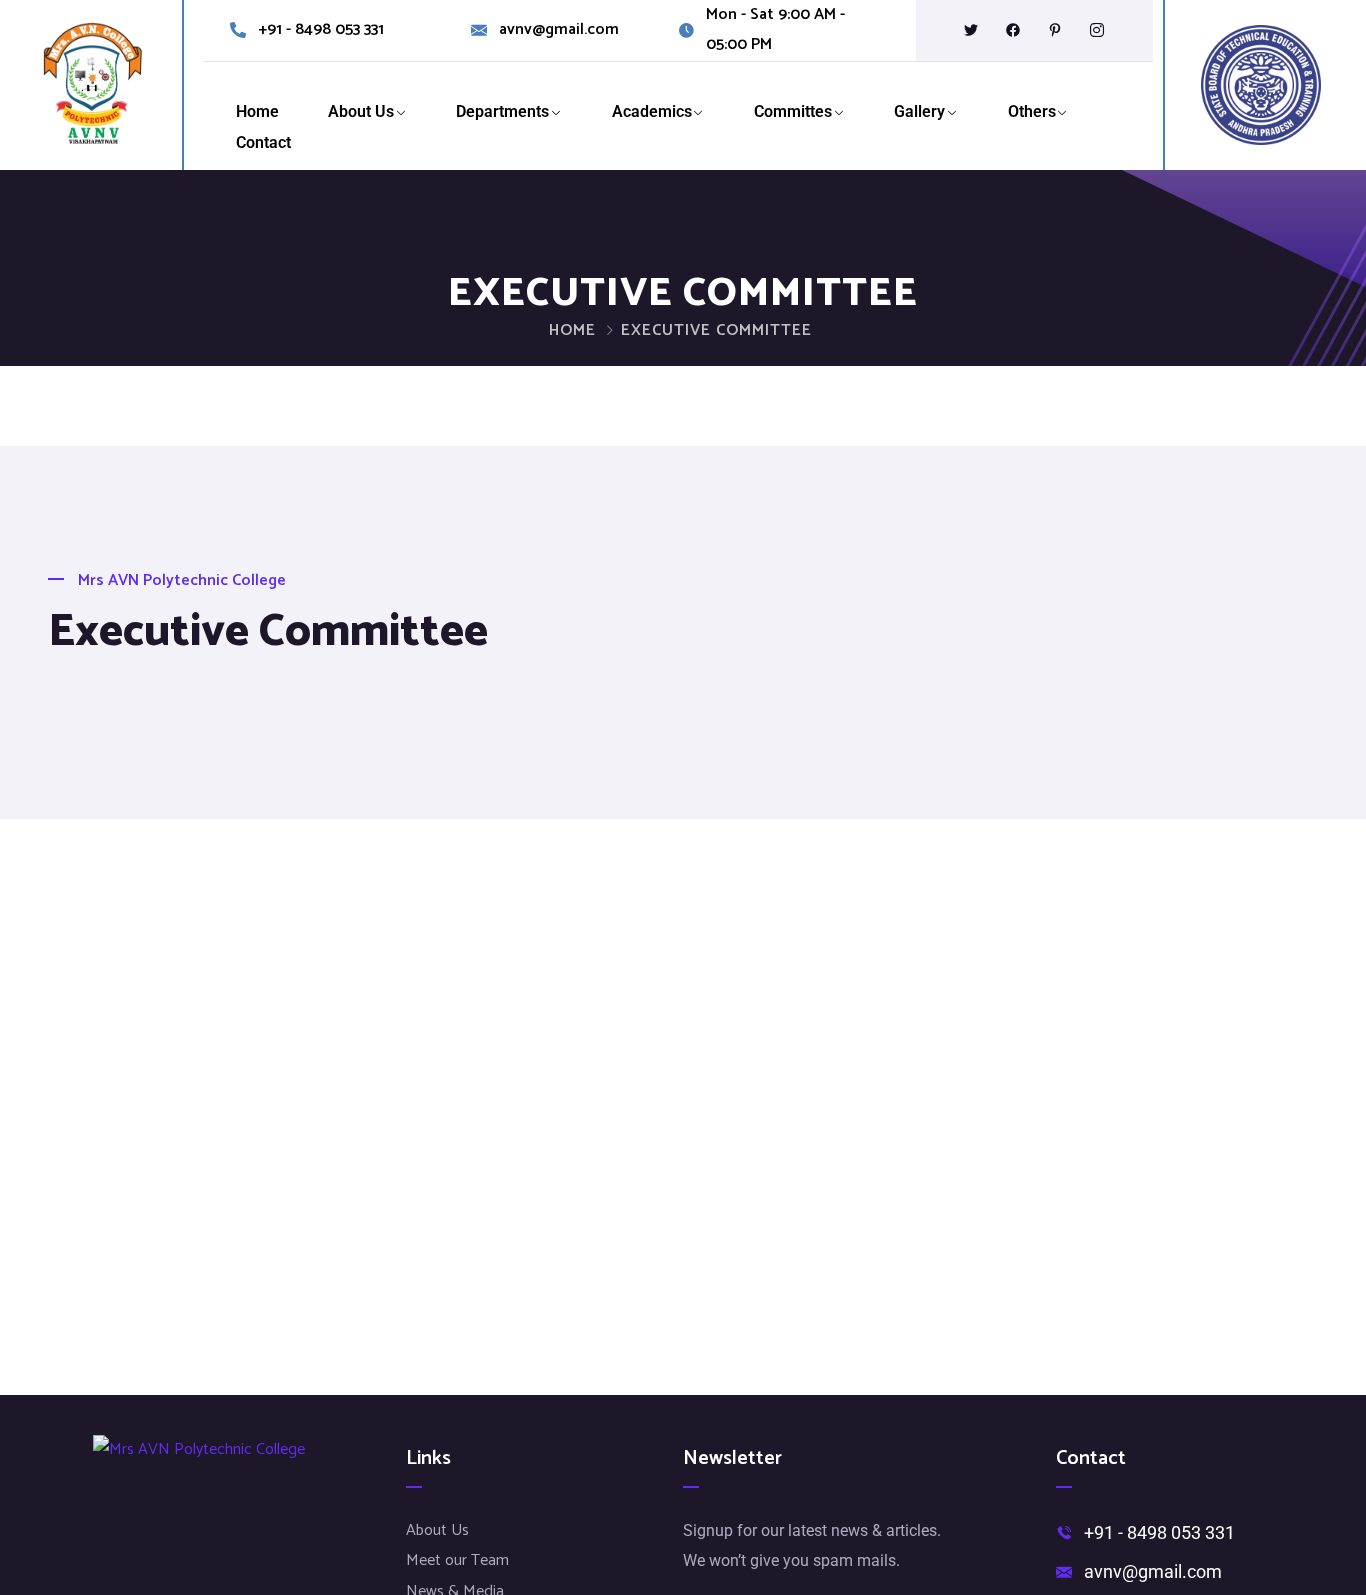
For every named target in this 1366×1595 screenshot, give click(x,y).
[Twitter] (971, 30)
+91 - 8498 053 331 (321, 30)
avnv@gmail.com (559, 30)
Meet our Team (457, 1560)
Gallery (919, 111)
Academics (652, 111)
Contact (263, 142)
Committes (793, 111)
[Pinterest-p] (1055, 30)
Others (1032, 111)
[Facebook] (1013, 30)
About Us (361, 111)
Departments (502, 111)
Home (257, 111)
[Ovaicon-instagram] (1097, 30)
